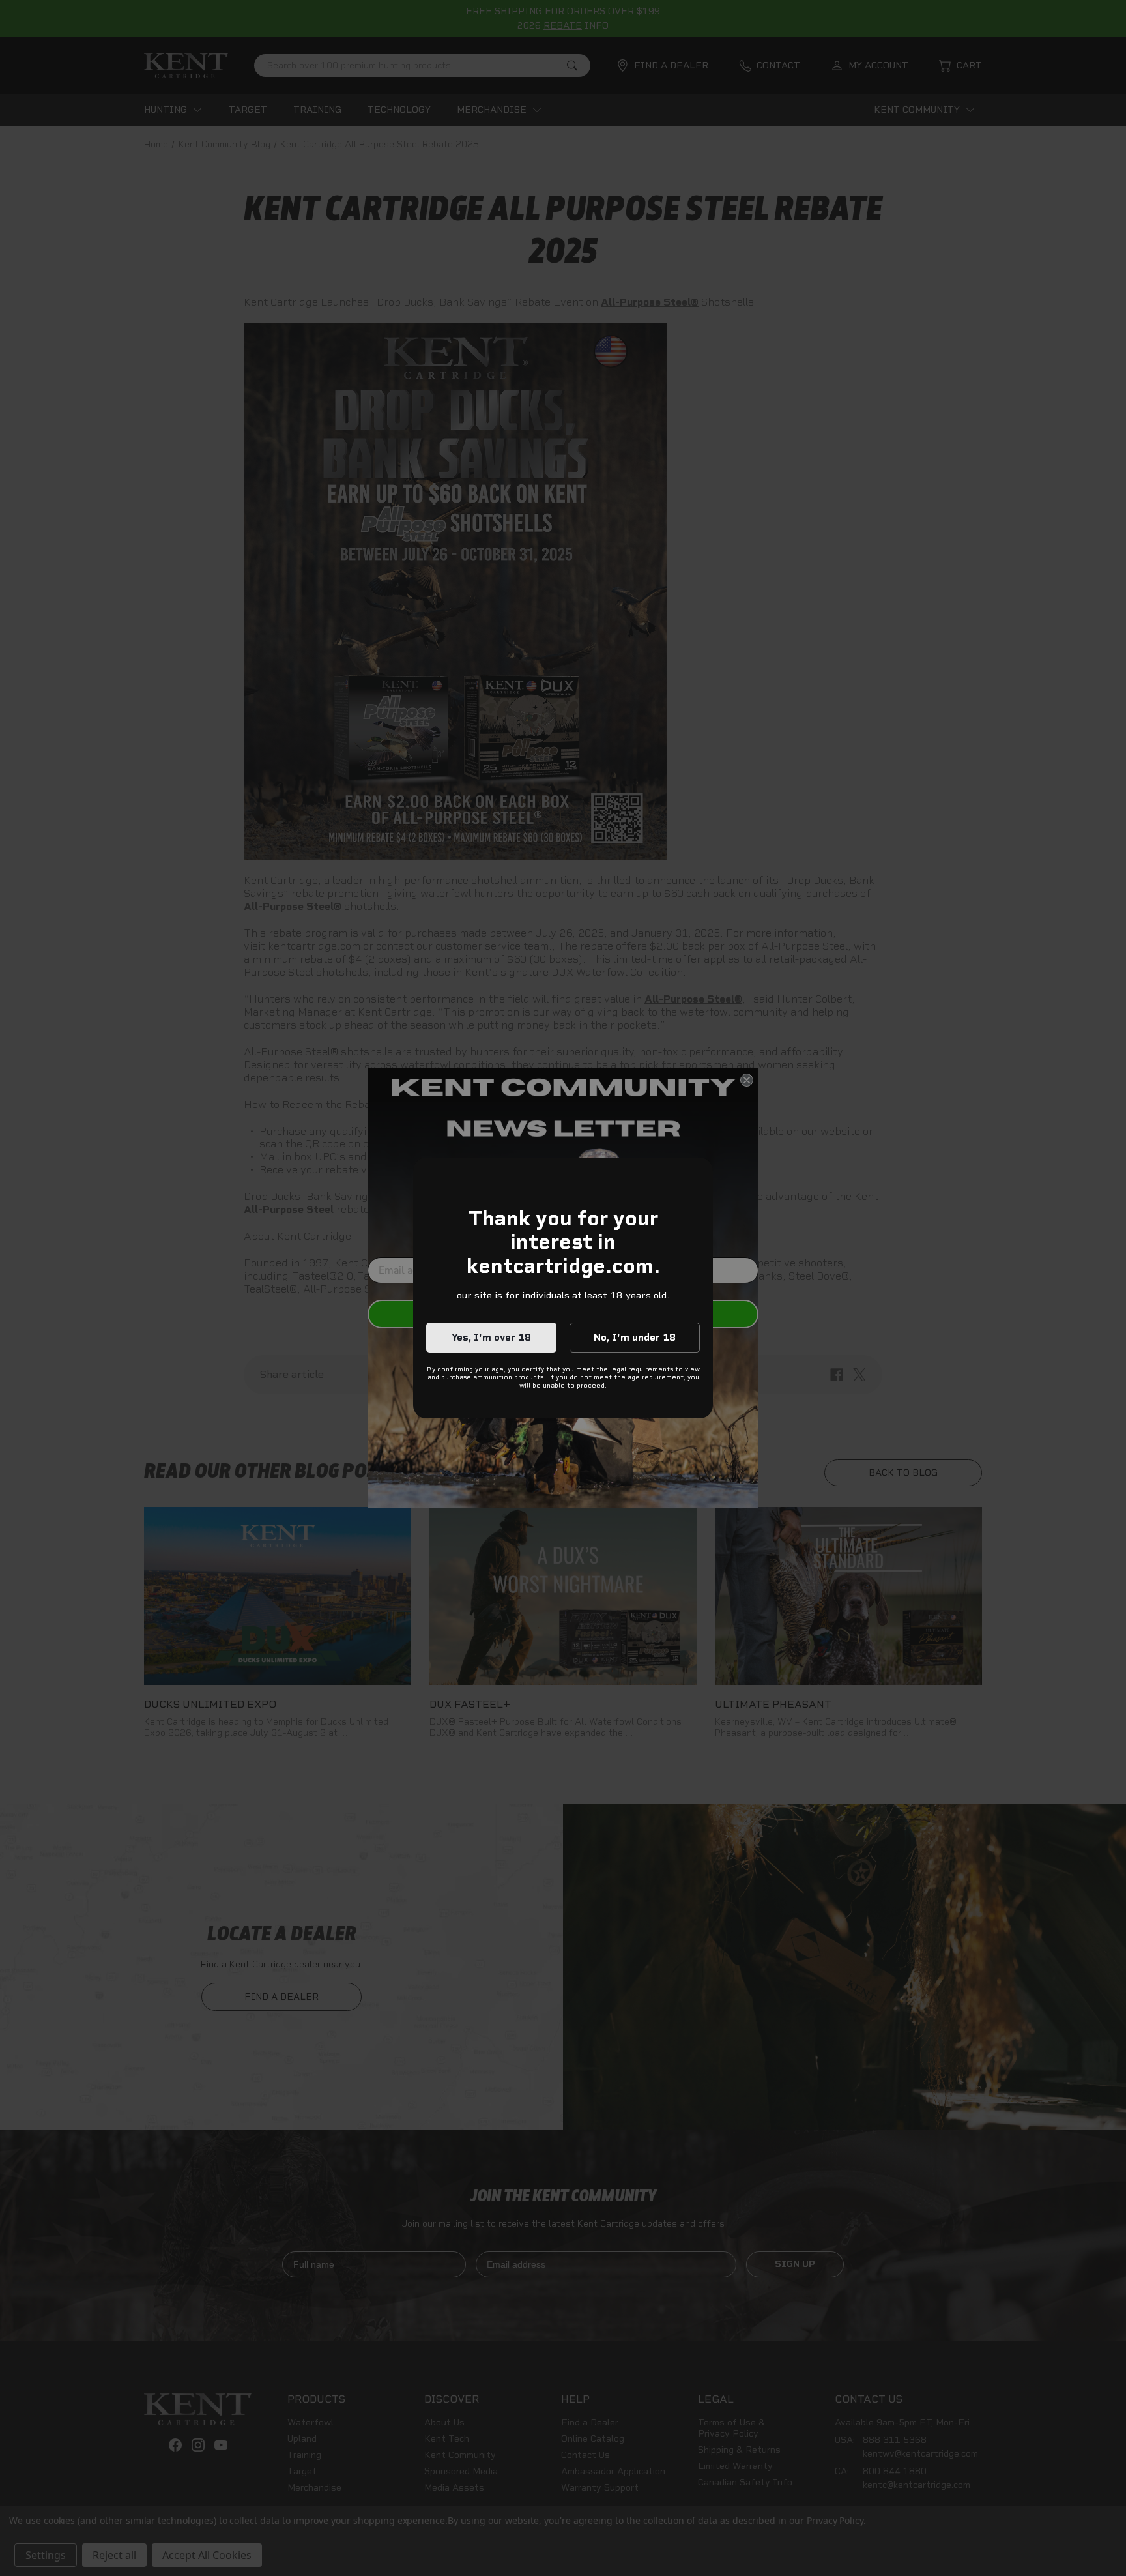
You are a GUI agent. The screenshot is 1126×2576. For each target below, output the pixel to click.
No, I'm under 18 (635, 1338)
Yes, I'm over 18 (491, 1338)
